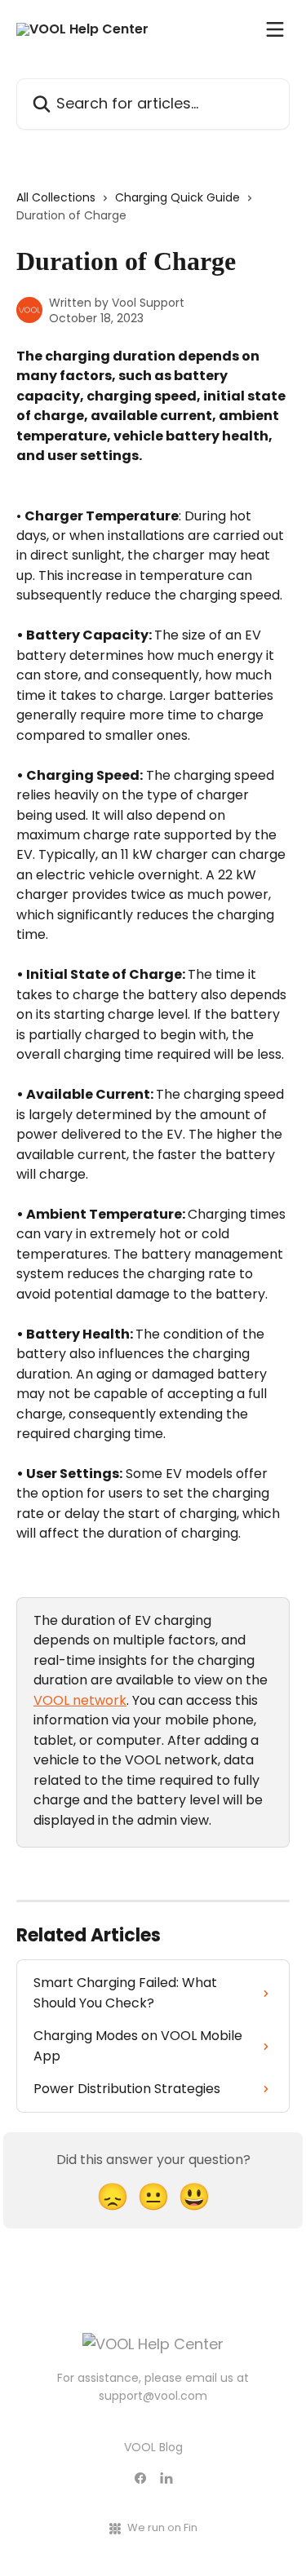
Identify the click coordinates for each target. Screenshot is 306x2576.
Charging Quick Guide (177, 197)
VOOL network (80, 1700)
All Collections (56, 197)
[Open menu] (275, 29)
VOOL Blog (153, 2447)
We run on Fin (162, 2527)
